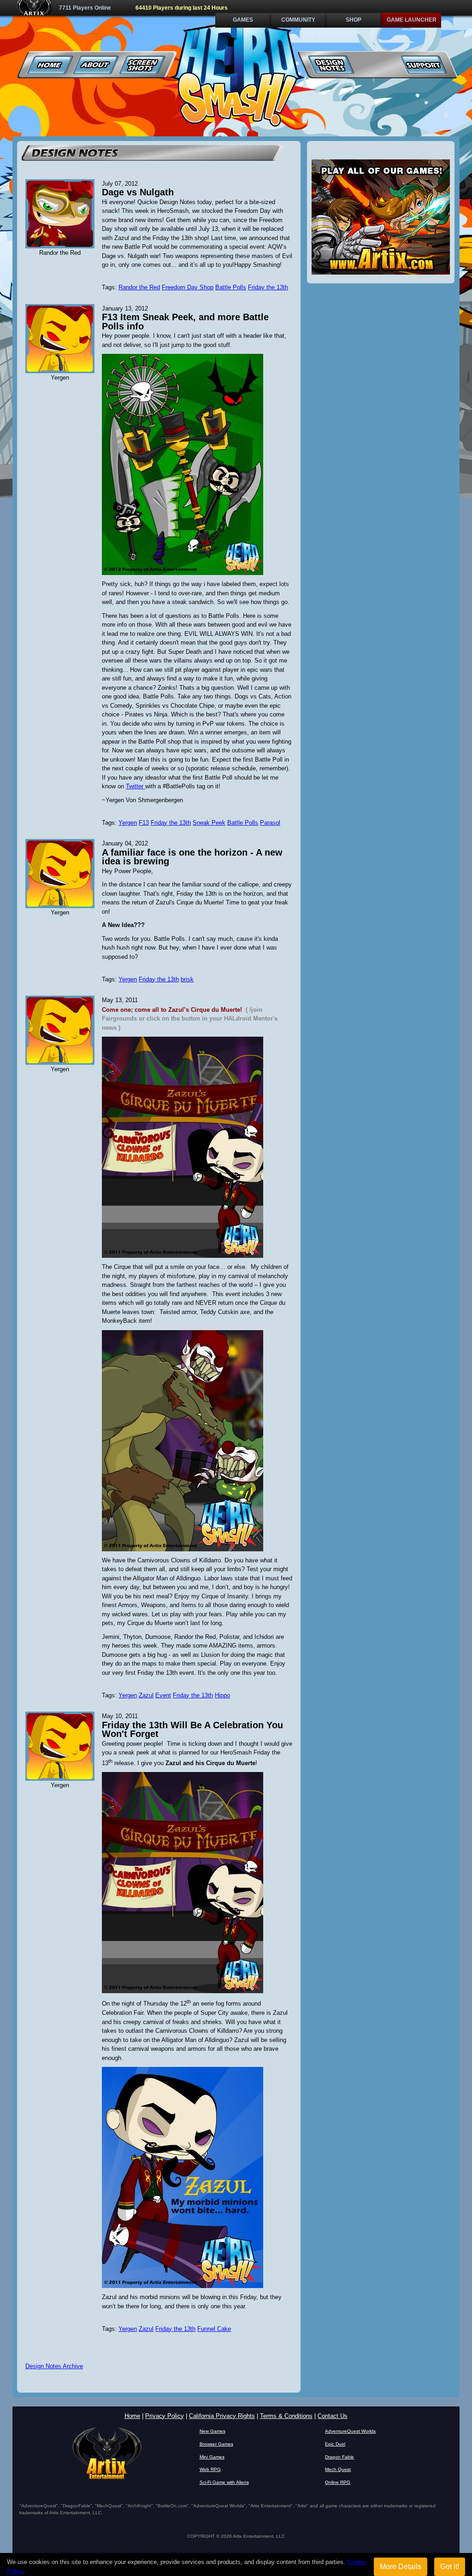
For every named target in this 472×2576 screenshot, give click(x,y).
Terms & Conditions (286, 2416)
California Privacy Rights (222, 2416)
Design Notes (331, 65)
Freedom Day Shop (188, 287)
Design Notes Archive (54, 2366)
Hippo (222, 1695)
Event (163, 1695)
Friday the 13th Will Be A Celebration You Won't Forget (192, 1730)
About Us (96, 65)
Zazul (146, 1695)
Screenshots (142, 65)
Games (243, 20)
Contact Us (333, 2416)
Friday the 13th (268, 287)
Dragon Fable (339, 2457)
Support (423, 65)
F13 (144, 823)
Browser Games (216, 2444)
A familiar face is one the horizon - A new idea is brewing (192, 857)
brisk (187, 979)
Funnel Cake (214, 2329)
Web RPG (210, 2469)
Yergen (128, 823)
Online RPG (338, 2482)
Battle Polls (231, 287)
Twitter (136, 786)
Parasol (270, 823)
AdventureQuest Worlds (350, 2431)
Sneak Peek (209, 823)
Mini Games (212, 2457)
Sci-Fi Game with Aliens (224, 2482)
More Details (401, 2567)
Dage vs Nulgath (138, 192)
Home (50, 65)
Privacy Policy (165, 2416)
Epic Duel (335, 2444)
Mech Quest (338, 2469)
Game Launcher (412, 20)
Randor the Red (139, 287)
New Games (212, 2431)
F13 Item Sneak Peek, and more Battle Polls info (185, 322)
